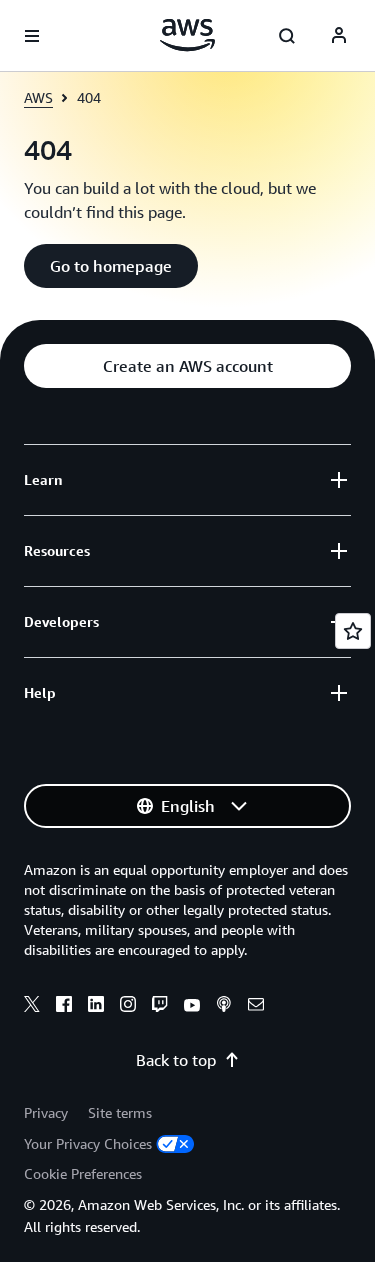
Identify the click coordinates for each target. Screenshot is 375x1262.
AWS (38, 97)
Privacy (46, 1112)
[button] (111, 266)
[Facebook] (64, 1007)
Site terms (120, 1112)
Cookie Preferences (83, 1173)
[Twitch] (160, 1007)
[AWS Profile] (339, 36)
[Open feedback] (353, 631)
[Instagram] (128, 1007)
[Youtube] (192, 1007)
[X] (32, 1007)
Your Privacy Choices (88, 1143)
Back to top (176, 1060)
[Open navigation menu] (32, 36)
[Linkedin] (96, 1007)
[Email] (256, 1007)
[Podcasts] (224, 1007)
